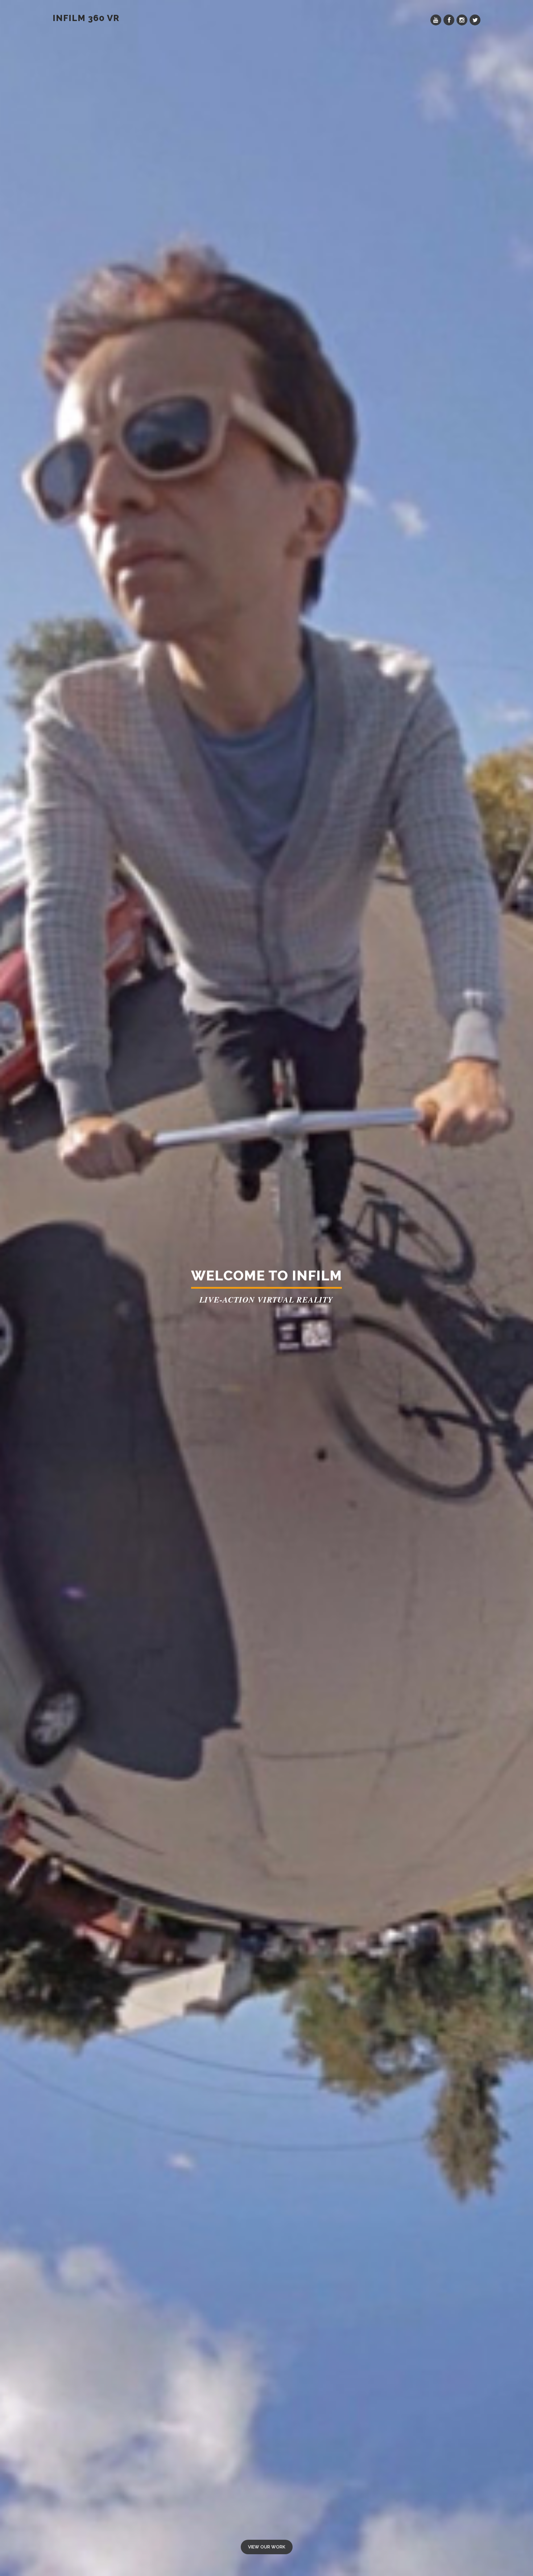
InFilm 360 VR (86, 18)
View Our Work (267, 2547)
